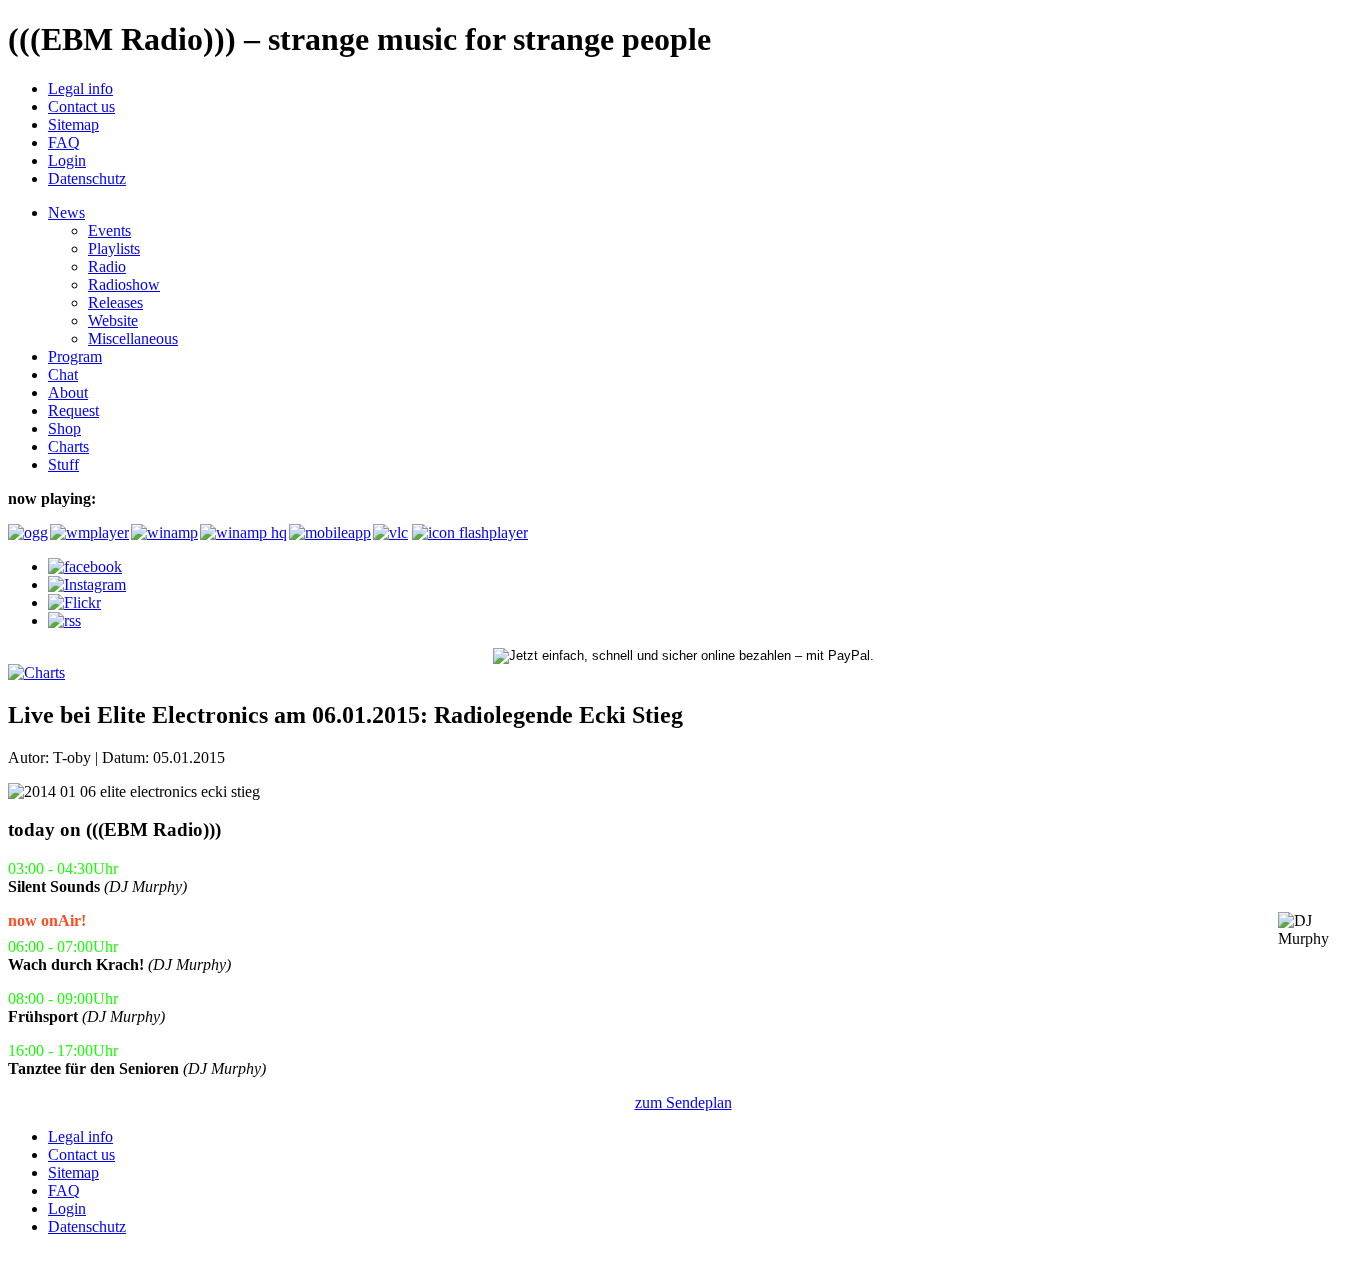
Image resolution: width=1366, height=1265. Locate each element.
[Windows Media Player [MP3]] (88, 532)
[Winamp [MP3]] (163, 532)
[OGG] (27, 532)
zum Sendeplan (683, 1102)
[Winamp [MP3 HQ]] (242, 532)
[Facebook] (85, 566)
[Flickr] (74, 602)
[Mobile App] (329, 532)
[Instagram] (87, 584)
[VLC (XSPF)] (390, 532)
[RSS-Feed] (64, 620)
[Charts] (36, 672)
